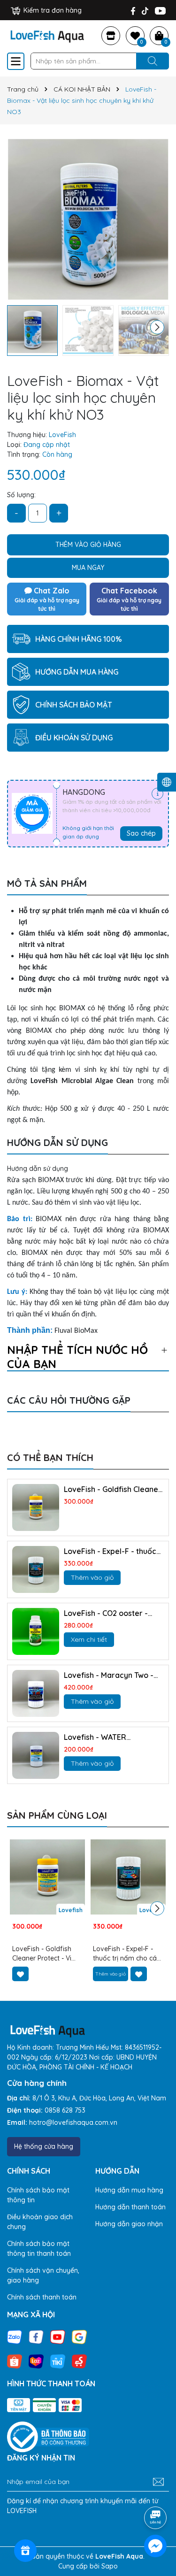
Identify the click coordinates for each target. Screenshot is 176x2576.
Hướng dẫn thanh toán (130, 2207)
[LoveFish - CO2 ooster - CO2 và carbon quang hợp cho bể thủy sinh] (36, 1631)
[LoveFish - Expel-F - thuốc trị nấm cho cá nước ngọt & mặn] (36, 1569)
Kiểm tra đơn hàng (52, 10)
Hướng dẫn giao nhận (129, 2224)
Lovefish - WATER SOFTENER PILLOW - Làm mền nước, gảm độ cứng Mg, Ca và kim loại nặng (108, 1737)
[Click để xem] (88, 219)
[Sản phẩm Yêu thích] (135, 36)
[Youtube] (160, 11)
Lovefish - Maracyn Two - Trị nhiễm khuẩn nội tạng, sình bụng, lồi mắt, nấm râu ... (112, 1675)
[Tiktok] (145, 11)
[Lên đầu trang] (156, 2491)
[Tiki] (58, 2361)
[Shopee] (15, 2361)
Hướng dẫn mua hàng (129, 2190)
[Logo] (47, 35)
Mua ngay (88, 568)
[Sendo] (79, 2361)
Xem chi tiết (89, 1639)
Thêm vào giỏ (92, 1577)
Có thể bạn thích (50, 1457)
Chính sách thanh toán (42, 2297)
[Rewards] (25, 2551)
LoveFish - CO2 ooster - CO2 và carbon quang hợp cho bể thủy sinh (111, 1613)
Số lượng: (21, 495)
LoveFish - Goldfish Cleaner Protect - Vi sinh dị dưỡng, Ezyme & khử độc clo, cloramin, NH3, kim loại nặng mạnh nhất (113, 1489)
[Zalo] (15, 2336)
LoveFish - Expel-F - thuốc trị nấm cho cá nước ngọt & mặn (112, 1551)
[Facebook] (133, 11)
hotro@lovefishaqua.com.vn (73, 2122)
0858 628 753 (65, 2110)
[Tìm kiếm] (153, 61)
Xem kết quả (32, 1414)
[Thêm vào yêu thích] (20, 1974)
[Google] (79, 2336)
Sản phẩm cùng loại (57, 1815)
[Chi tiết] (157, 794)
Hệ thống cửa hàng (44, 2146)
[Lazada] (36, 2361)
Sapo (110, 2566)
